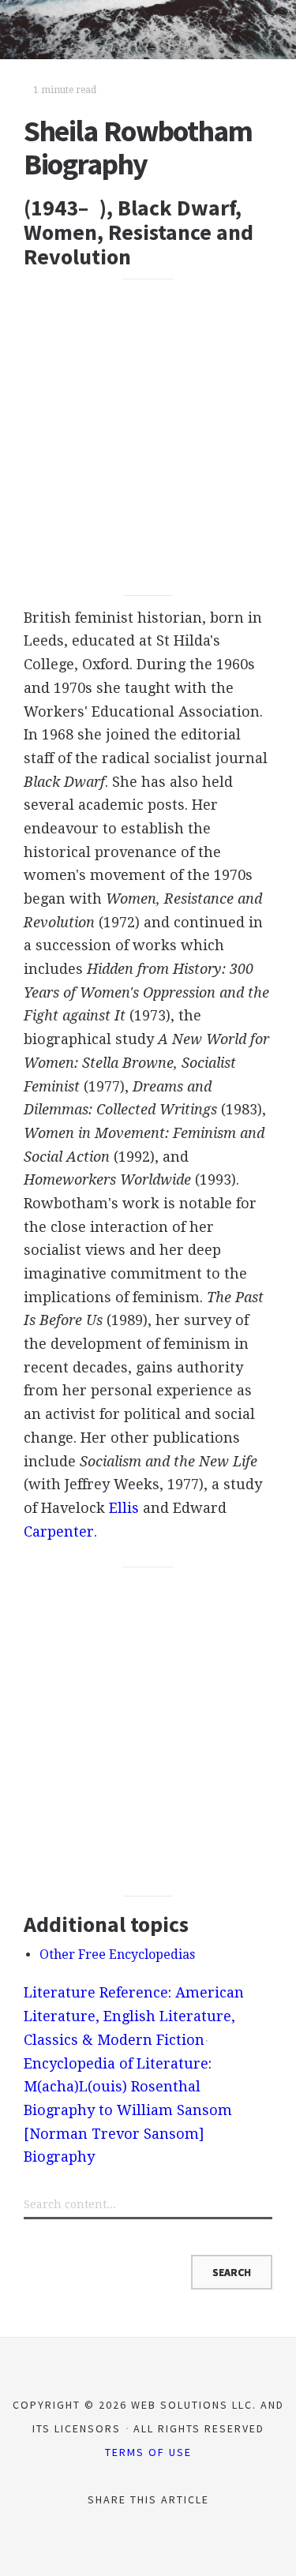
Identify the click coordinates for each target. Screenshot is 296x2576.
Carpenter (59, 1531)
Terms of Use (148, 2452)
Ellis (124, 1508)
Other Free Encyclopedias (117, 1954)
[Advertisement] (148, 438)
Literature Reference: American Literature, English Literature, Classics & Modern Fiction (134, 2016)
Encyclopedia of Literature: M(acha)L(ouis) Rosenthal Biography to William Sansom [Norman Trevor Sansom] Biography (128, 2110)
